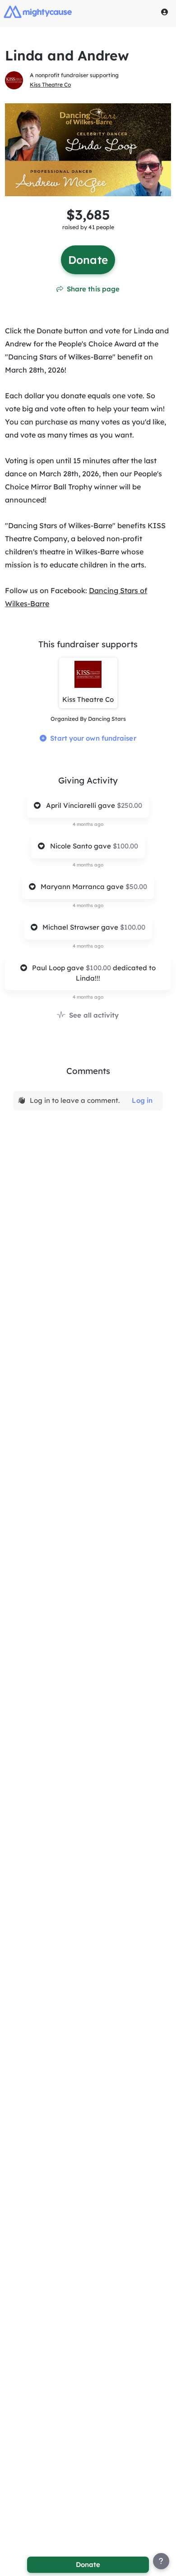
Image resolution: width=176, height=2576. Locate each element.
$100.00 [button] (125, 846)
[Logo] (38, 12)
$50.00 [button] (136, 887)
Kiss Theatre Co (50, 85)
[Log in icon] (165, 12)
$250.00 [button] (130, 805)
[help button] (161, 2561)
